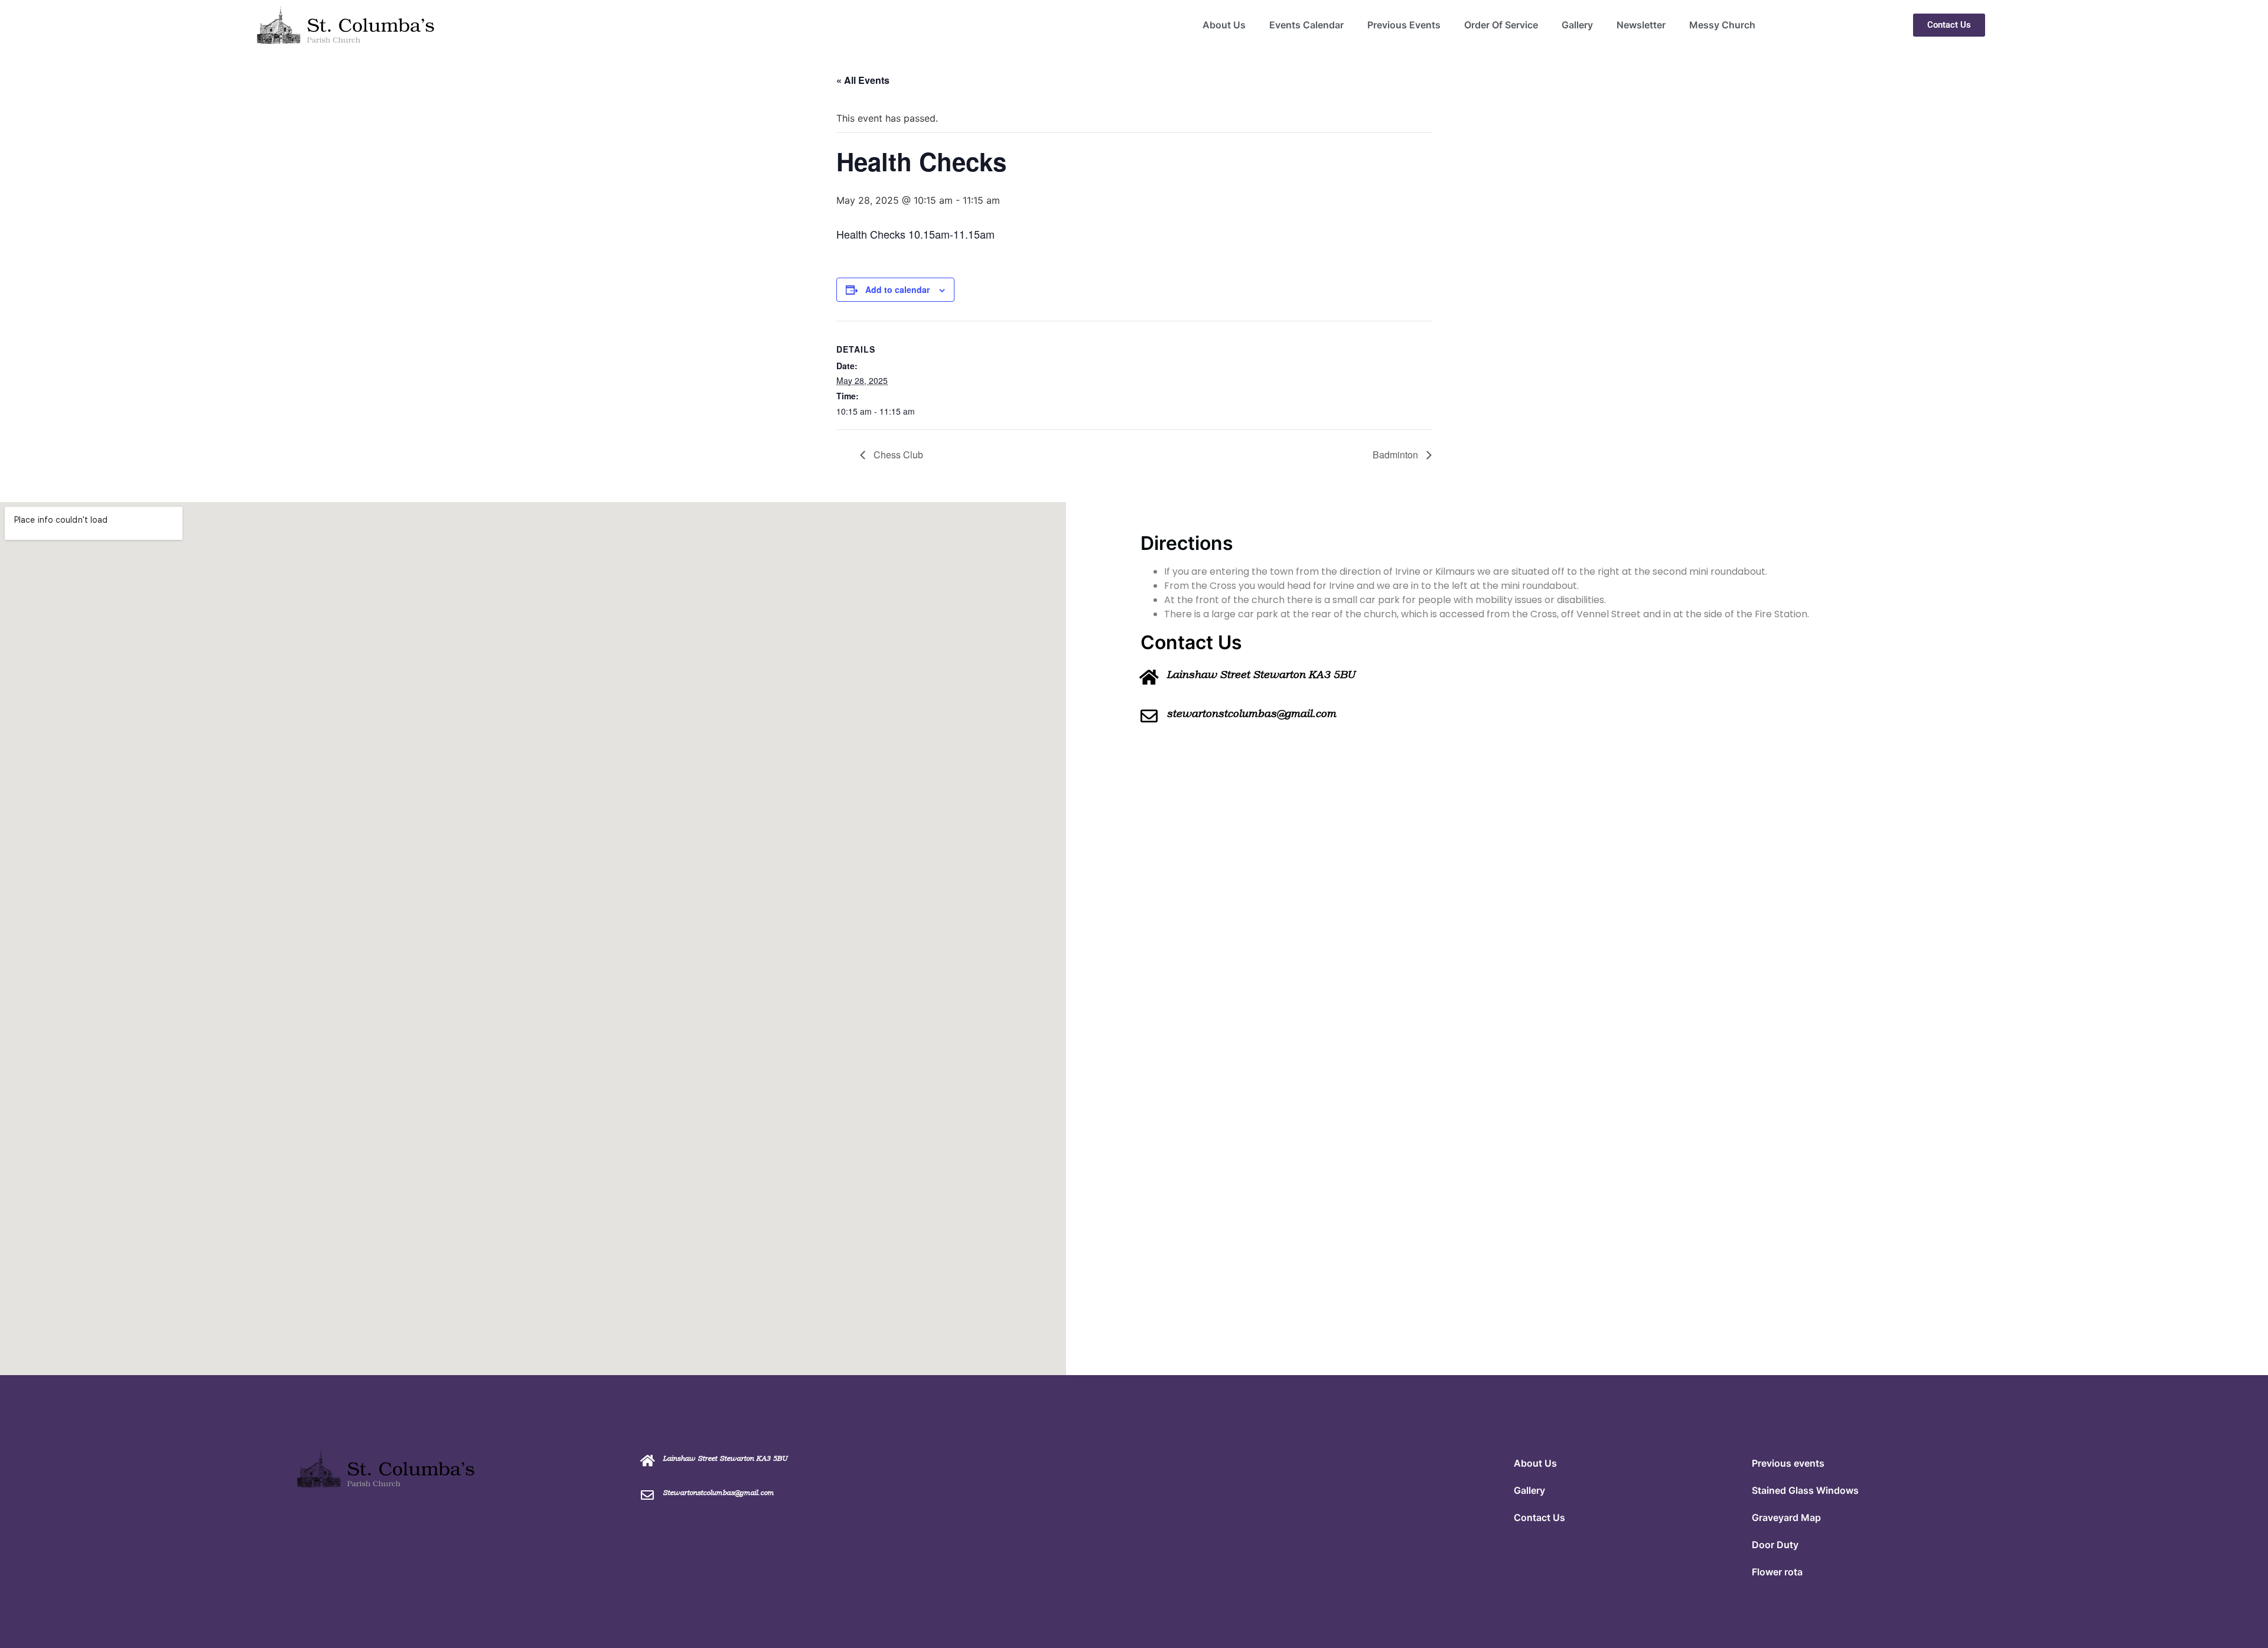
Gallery (1577, 25)
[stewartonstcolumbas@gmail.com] (1149, 716)
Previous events (1788, 1463)
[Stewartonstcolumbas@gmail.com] (647, 1495)
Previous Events (1404, 25)
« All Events (863, 80)
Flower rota (1777, 1572)
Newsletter (1641, 25)
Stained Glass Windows (1805, 1490)
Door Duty (1775, 1545)
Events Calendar (1306, 25)
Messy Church (1722, 25)
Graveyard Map (1786, 1517)
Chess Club (897, 455)
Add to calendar (897, 289)
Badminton (1397, 455)
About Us (1224, 25)
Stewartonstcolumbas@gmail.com (718, 1493)
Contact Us (1539, 1517)
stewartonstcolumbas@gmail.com (1251, 714)
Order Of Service (1501, 25)
